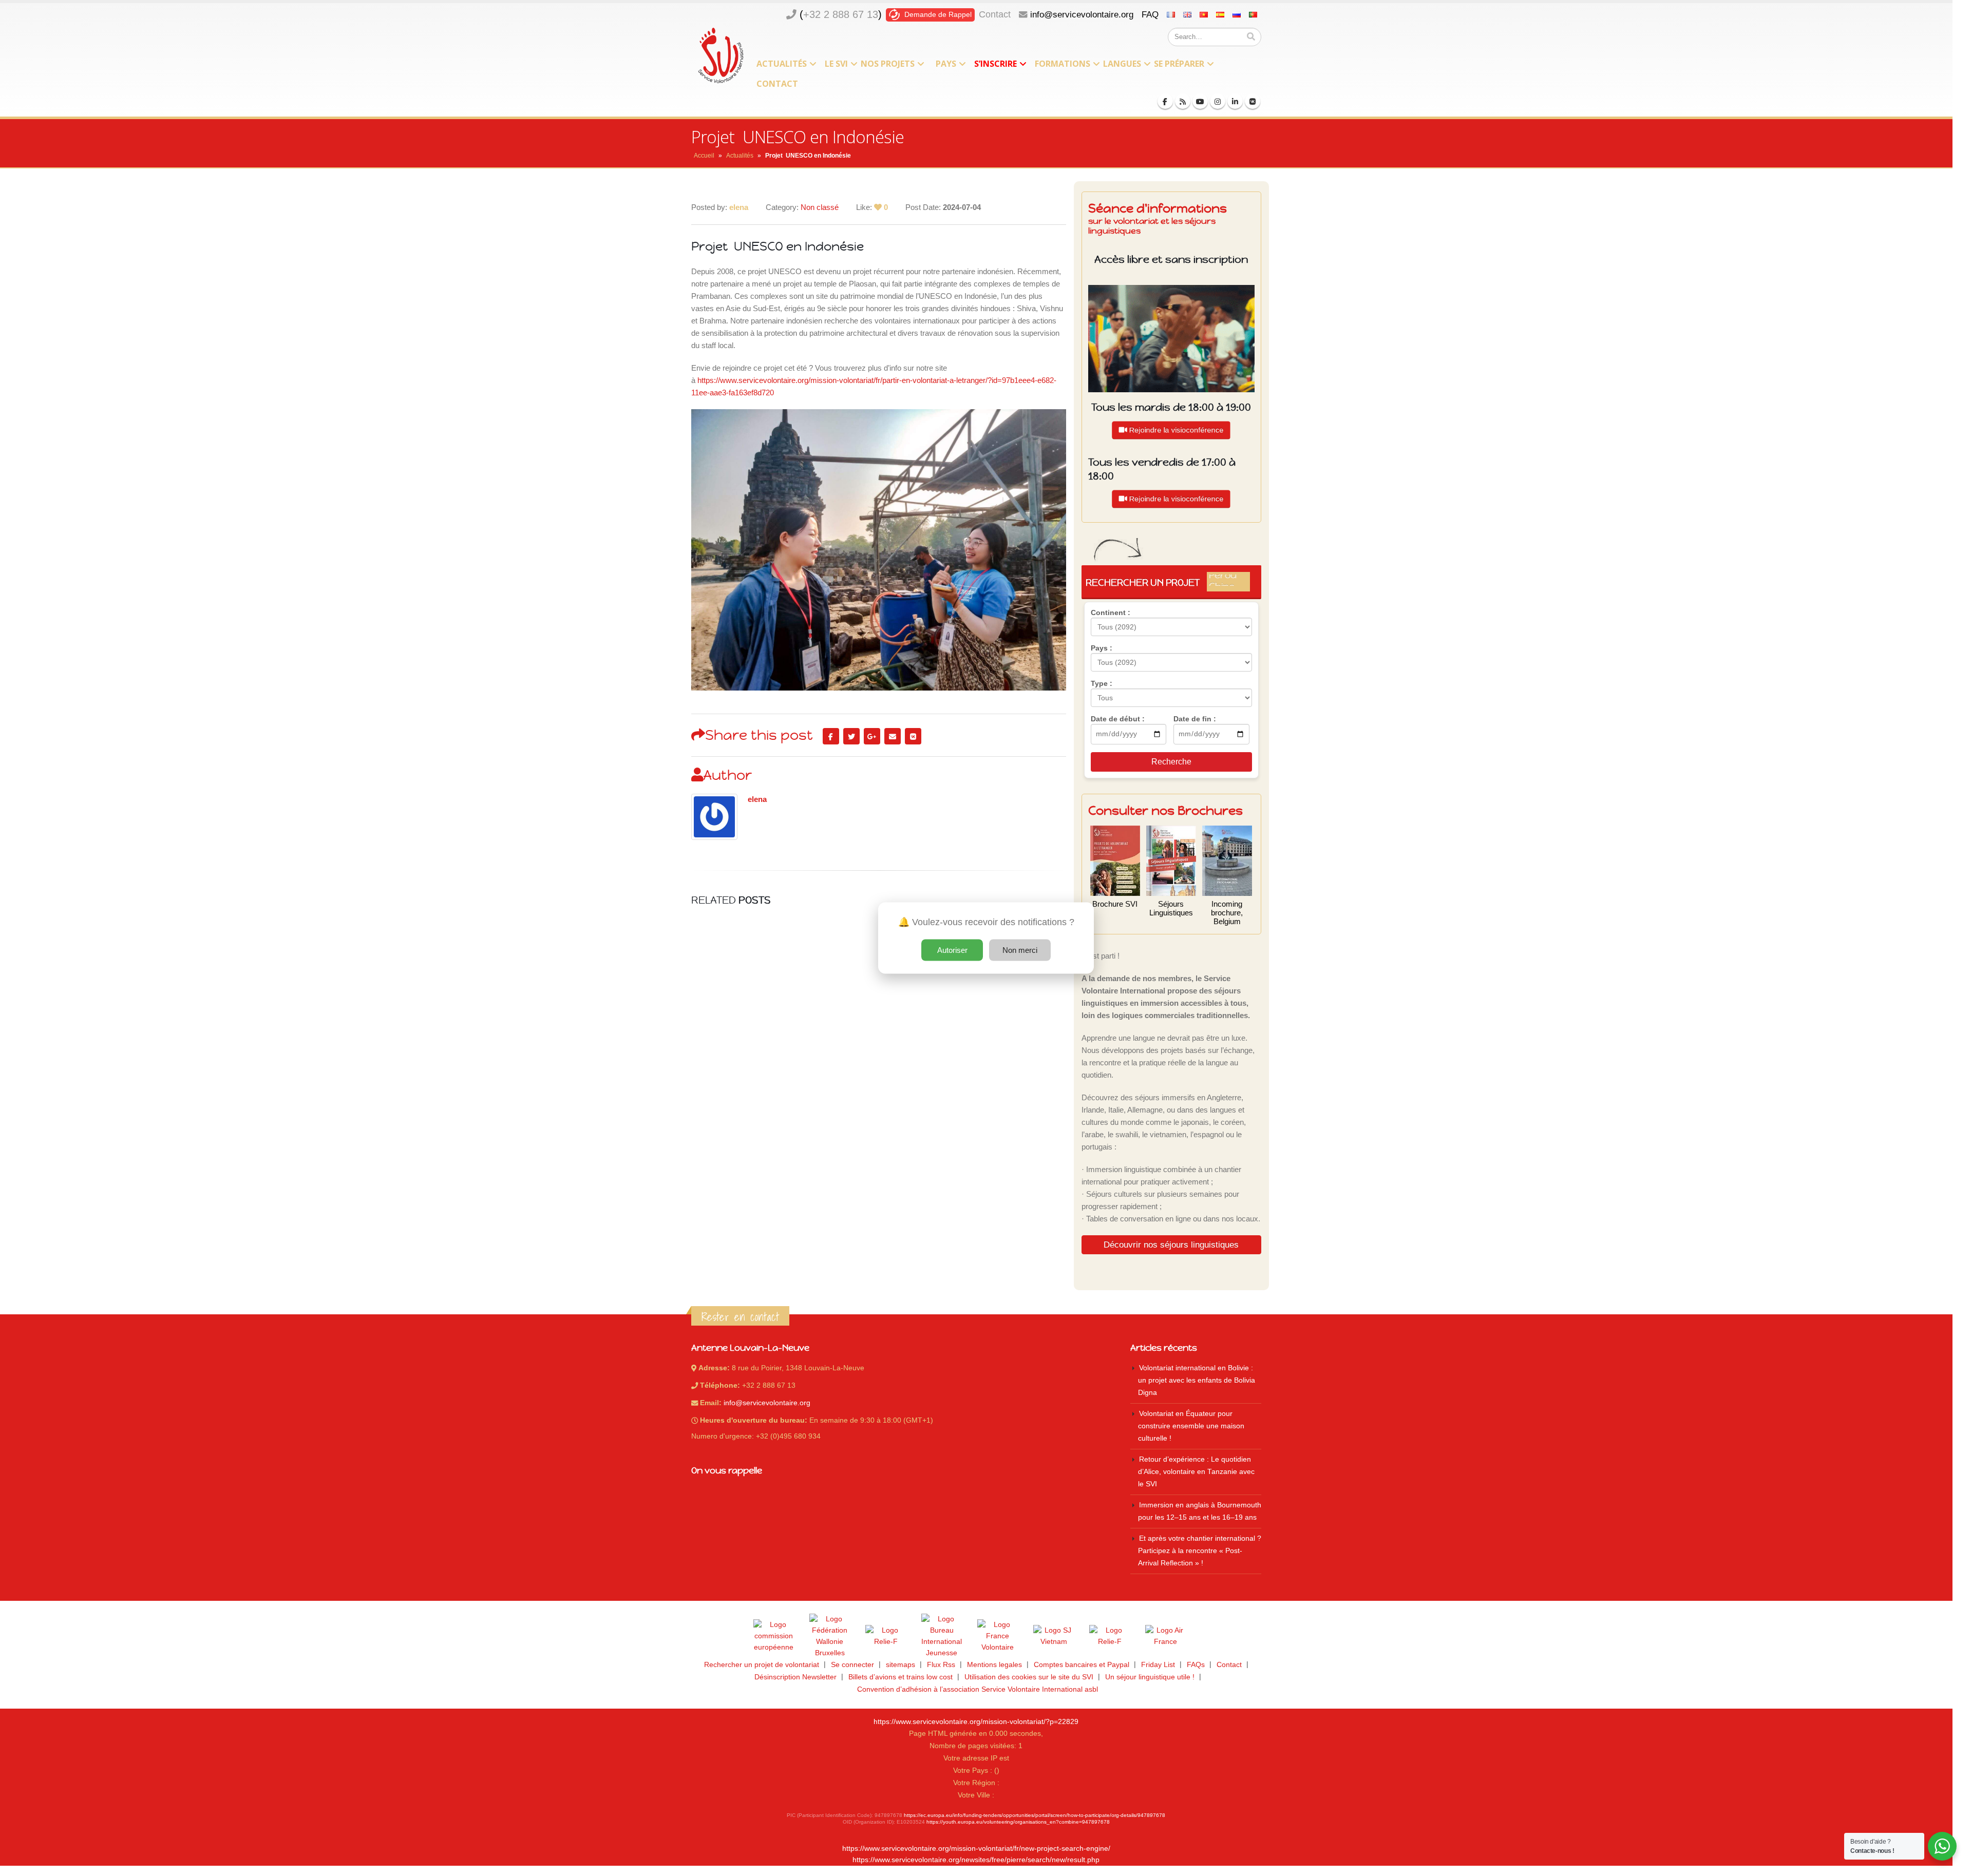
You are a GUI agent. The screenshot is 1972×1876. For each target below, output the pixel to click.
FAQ (1150, 14)
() (841, 14)
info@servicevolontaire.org (1082, 14)
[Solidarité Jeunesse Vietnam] (1054, 1636)
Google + (872, 736)
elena (757, 799)
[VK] (1253, 101)
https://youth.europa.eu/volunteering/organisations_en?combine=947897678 (1018, 1822)
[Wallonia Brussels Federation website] (830, 1636)
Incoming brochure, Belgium (1227, 913)
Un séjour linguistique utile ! (1150, 1677)
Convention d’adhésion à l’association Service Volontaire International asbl (978, 1689)
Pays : (1102, 648)
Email (893, 736)
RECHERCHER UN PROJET (1168, 582)
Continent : (1111, 612)
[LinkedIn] (1235, 101)
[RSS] (1183, 101)
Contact (995, 14)
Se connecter (852, 1665)
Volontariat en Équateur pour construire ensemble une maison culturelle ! (1191, 1426)
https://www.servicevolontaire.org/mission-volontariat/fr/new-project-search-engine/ (976, 1849)
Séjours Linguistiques (1171, 908)
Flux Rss (941, 1665)
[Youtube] (1200, 101)
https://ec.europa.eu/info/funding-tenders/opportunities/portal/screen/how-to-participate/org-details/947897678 (1035, 1815)
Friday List (1158, 1665)
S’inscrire (996, 64)
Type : (1102, 683)
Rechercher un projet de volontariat (762, 1665)
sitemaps (900, 1665)
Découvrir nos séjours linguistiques (1171, 1245)
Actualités (782, 64)
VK (913, 736)
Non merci (1020, 950)
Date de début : (1118, 719)
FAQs (1196, 1665)
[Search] (1251, 37)
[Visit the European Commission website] (774, 1636)
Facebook (831, 736)
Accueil (704, 156)
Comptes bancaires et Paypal (1082, 1665)
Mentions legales (994, 1665)
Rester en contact (740, 1317)
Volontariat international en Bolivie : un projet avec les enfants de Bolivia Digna (1197, 1380)
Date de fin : (1195, 719)
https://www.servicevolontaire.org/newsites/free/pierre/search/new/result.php (976, 1860)
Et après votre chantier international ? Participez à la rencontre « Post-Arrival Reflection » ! (1200, 1551)
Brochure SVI (1115, 904)
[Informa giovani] (1110, 1636)
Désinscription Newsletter (795, 1677)
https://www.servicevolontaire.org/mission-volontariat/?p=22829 (976, 1722)
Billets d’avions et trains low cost (900, 1677)
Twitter (851, 736)
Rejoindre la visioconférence (1176, 429)
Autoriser (952, 950)
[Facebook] (1165, 101)
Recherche (1171, 762)
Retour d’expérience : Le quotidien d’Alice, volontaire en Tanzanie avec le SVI (1196, 1472)
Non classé (820, 207)
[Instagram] (1218, 101)
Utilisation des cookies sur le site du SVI (1029, 1677)
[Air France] (1166, 1636)
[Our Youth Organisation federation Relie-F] (886, 1636)
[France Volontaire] (998, 1636)
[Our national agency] (942, 1636)
